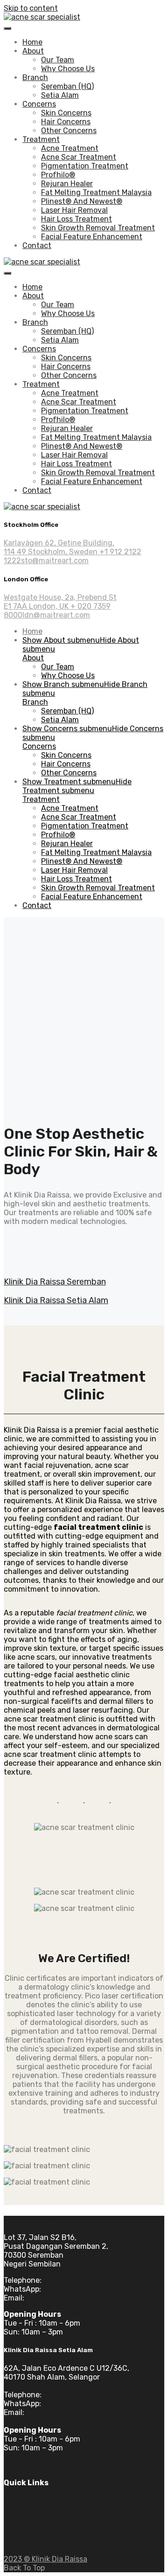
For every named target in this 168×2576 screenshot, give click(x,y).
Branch (35, 77)
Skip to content (31, 8)
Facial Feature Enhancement (92, 237)
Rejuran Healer (67, 184)
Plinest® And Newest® (82, 201)
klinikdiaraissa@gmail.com (78, 2412)
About (33, 51)
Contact (37, 245)
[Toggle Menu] (7, 28)
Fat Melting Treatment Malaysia (96, 192)
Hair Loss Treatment (77, 219)
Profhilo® (58, 175)
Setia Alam (60, 95)
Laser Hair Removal (74, 210)
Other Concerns (69, 131)
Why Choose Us (68, 69)
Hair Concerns (66, 122)
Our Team (58, 60)
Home (32, 42)
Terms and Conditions (42, 2499)
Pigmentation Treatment (85, 166)
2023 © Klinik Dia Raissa (45, 2559)
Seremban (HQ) (67, 86)
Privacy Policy (28, 2515)
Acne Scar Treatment (79, 157)
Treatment (41, 139)
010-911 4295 (70, 2395)
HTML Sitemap (29, 2532)
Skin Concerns (66, 113)
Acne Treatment (70, 148)
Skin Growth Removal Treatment (98, 228)
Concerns (39, 104)
